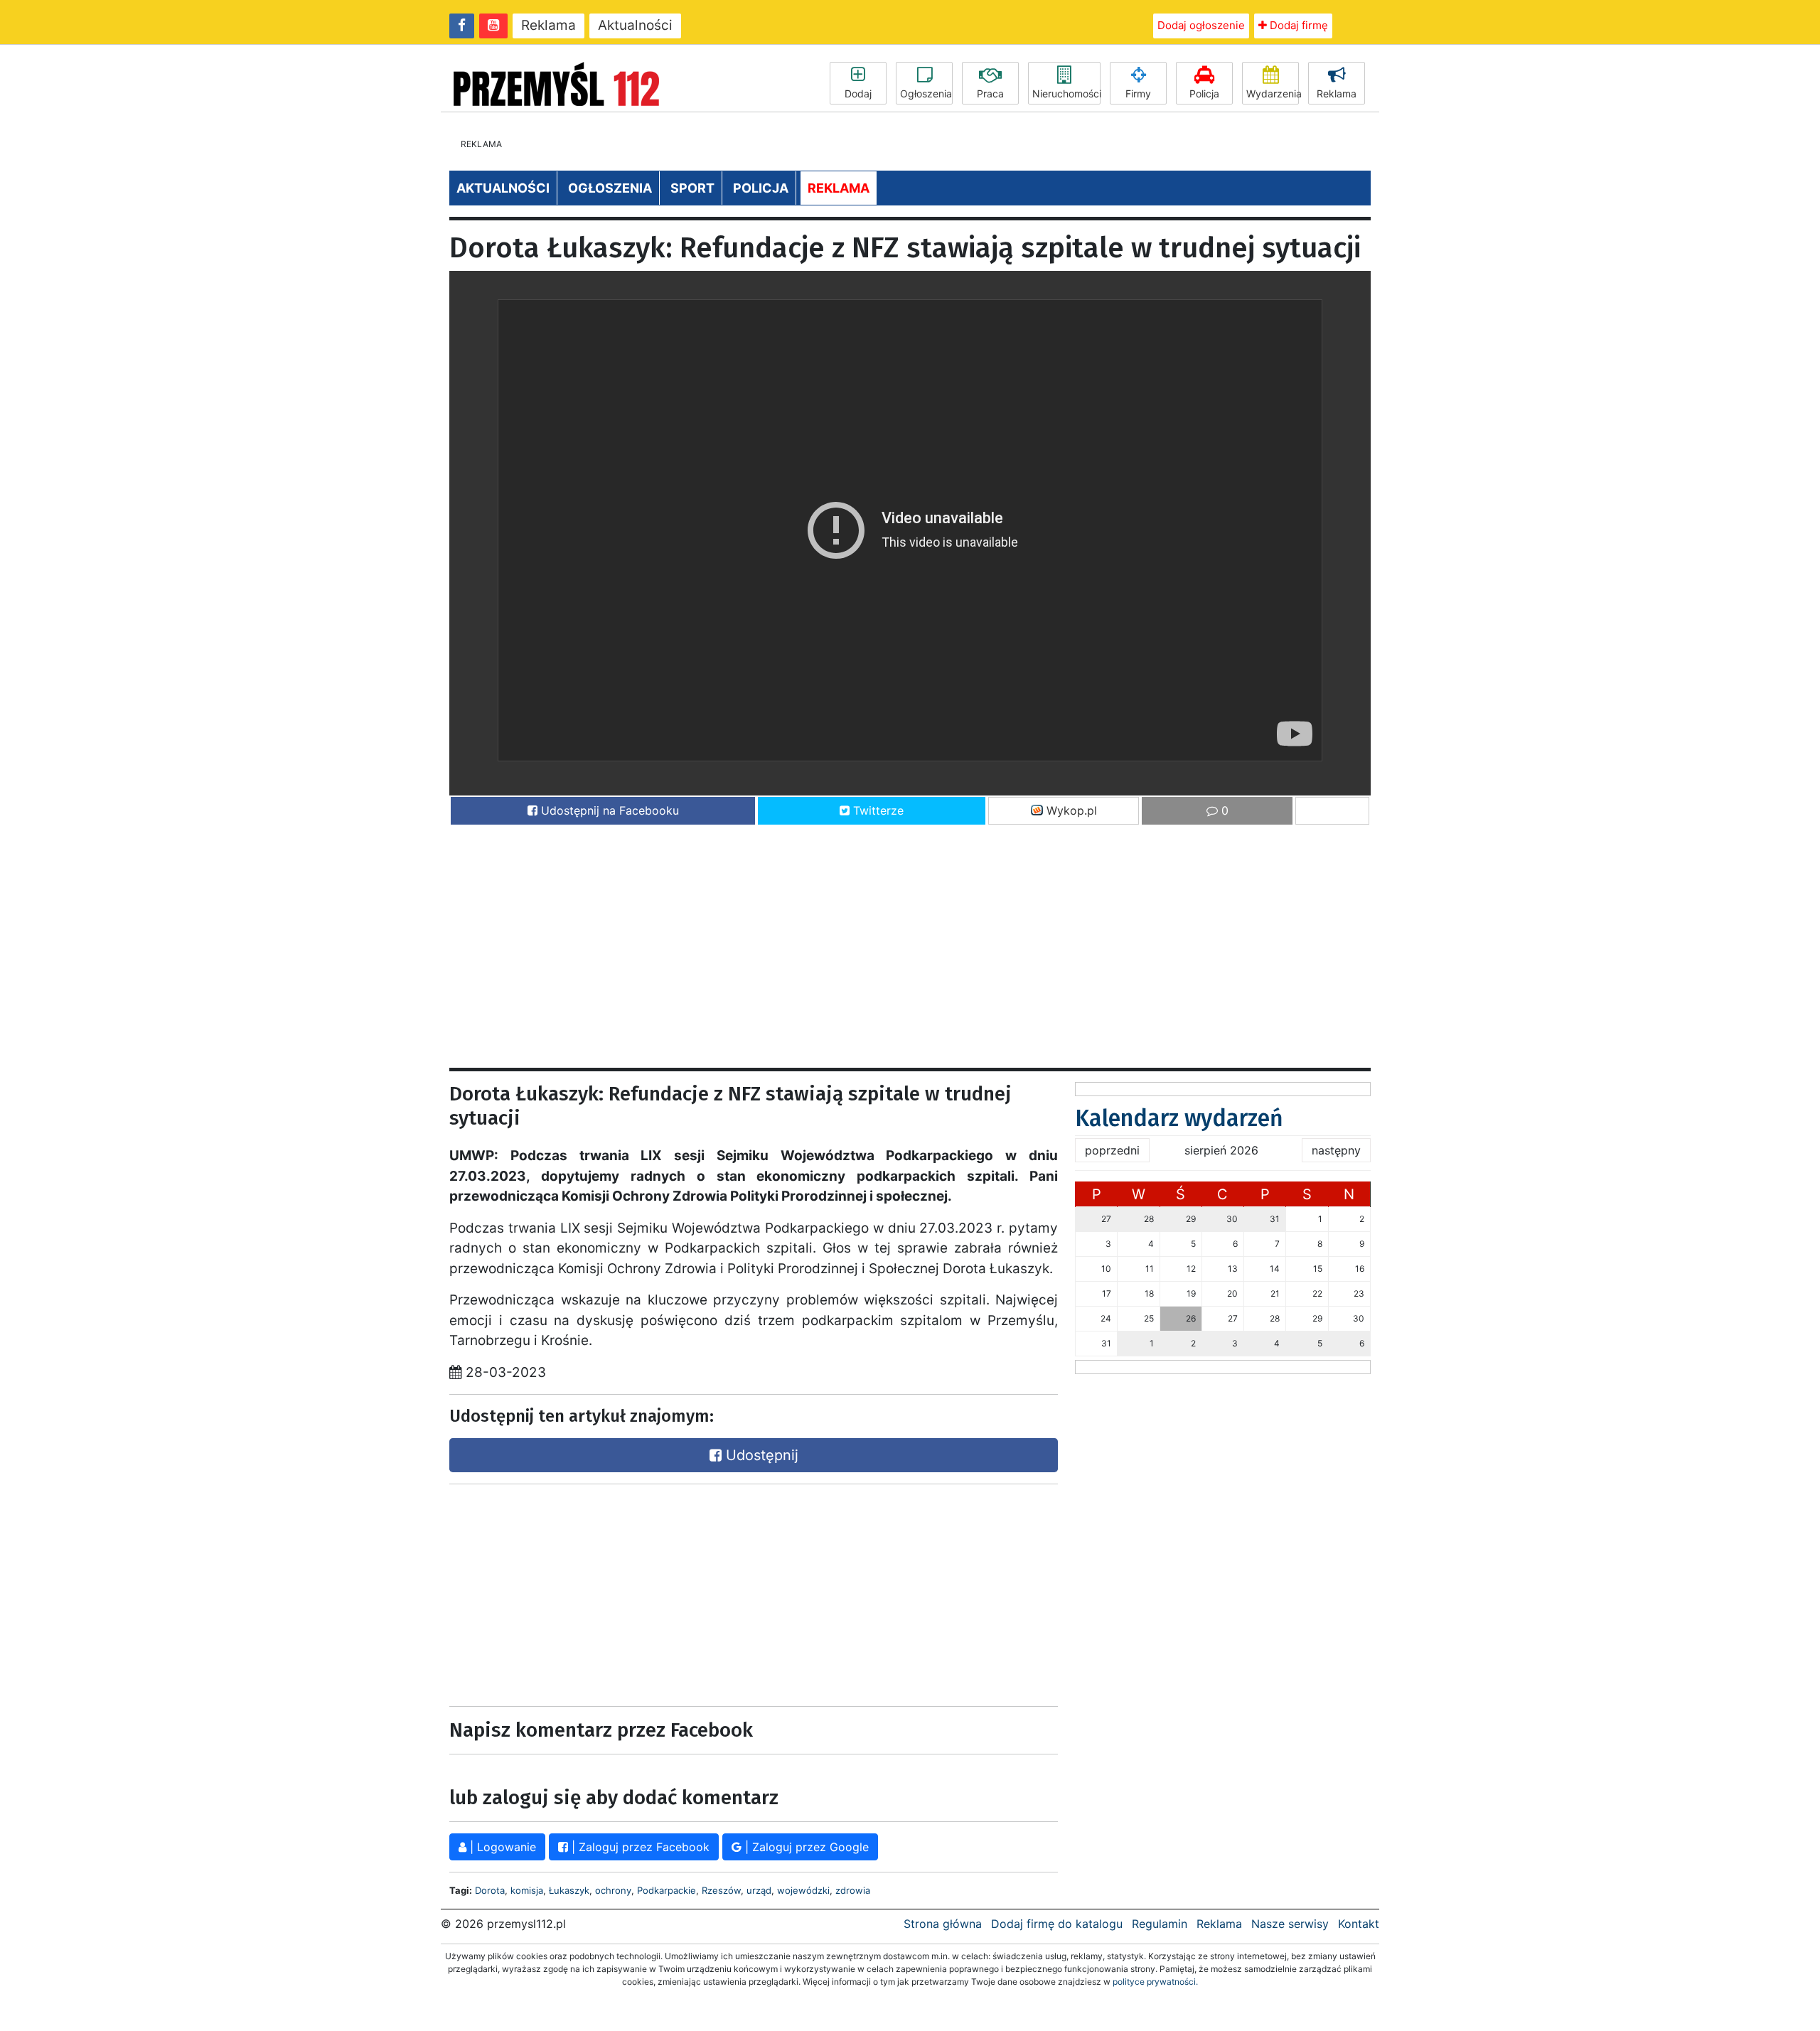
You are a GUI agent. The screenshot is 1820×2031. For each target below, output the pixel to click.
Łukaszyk (569, 1890)
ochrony (613, 1890)
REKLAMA (839, 188)
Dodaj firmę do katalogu (1057, 1924)
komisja (527, 1890)
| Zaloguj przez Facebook (639, 1847)
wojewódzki (803, 1890)
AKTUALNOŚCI (503, 188)
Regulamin (1160, 1924)
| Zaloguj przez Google (805, 1847)
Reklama (548, 25)
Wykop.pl (1070, 810)
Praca (990, 93)
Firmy (1138, 93)
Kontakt (1359, 1924)
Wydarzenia (1273, 93)
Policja (1204, 93)
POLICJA (761, 188)
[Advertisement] (876, 940)
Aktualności (635, 25)
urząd (759, 1890)
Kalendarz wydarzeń (1179, 1118)
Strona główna (943, 1924)
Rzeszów (721, 1890)
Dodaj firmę (1297, 25)
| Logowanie (501, 1847)
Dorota (490, 1890)
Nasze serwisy (1290, 1924)
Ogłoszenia (926, 93)
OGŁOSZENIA (610, 188)
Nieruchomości (1066, 93)
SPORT (692, 188)
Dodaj (858, 93)
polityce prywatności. (1155, 1982)
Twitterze (877, 810)
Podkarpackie (667, 1890)
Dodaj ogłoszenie (1201, 25)
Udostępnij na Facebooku (608, 810)
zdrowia (853, 1890)
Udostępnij (760, 1455)
